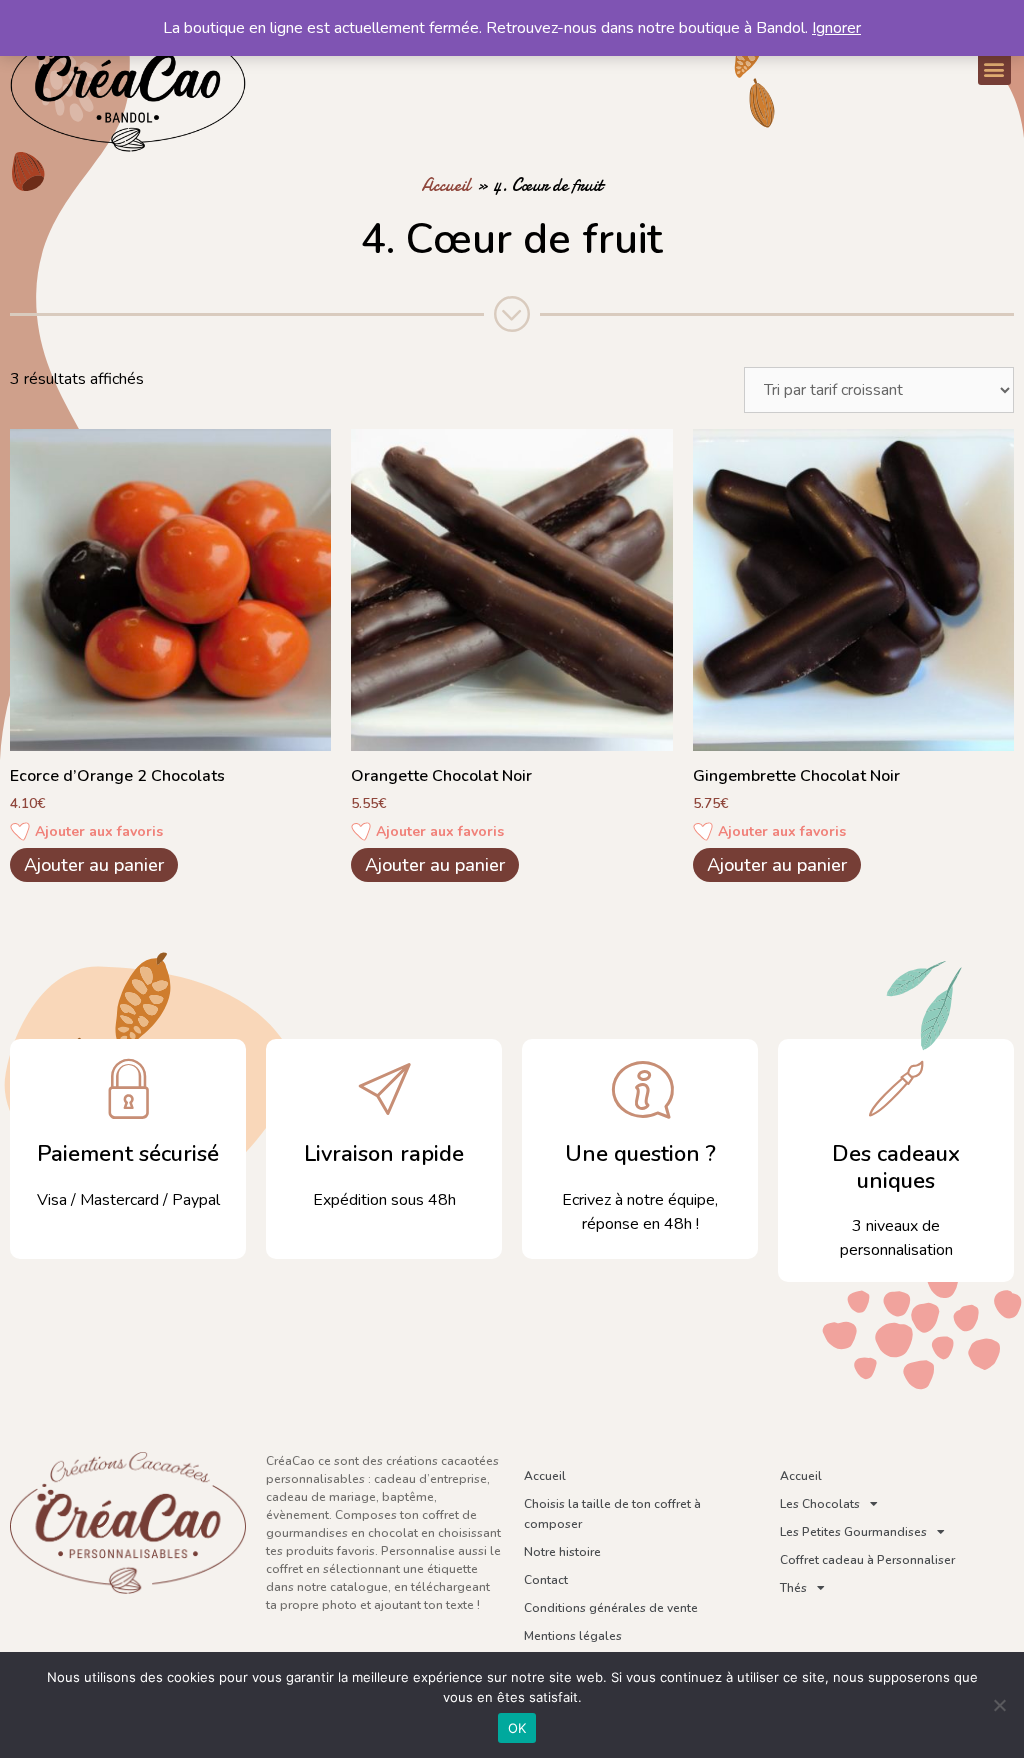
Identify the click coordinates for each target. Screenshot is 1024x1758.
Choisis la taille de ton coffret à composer (612, 1514)
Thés (793, 1588)
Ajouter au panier (94, 865)
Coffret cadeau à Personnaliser (867, 1560)
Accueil (446, 185)
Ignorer (836, 28)
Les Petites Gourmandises (853, 1532)
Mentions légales (573, 1636)
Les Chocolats (820, 1504)
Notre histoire (562, 1552)
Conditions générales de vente (611, 1608)
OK (517, 1728)
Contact (546, 1580)
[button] (994, 68)
